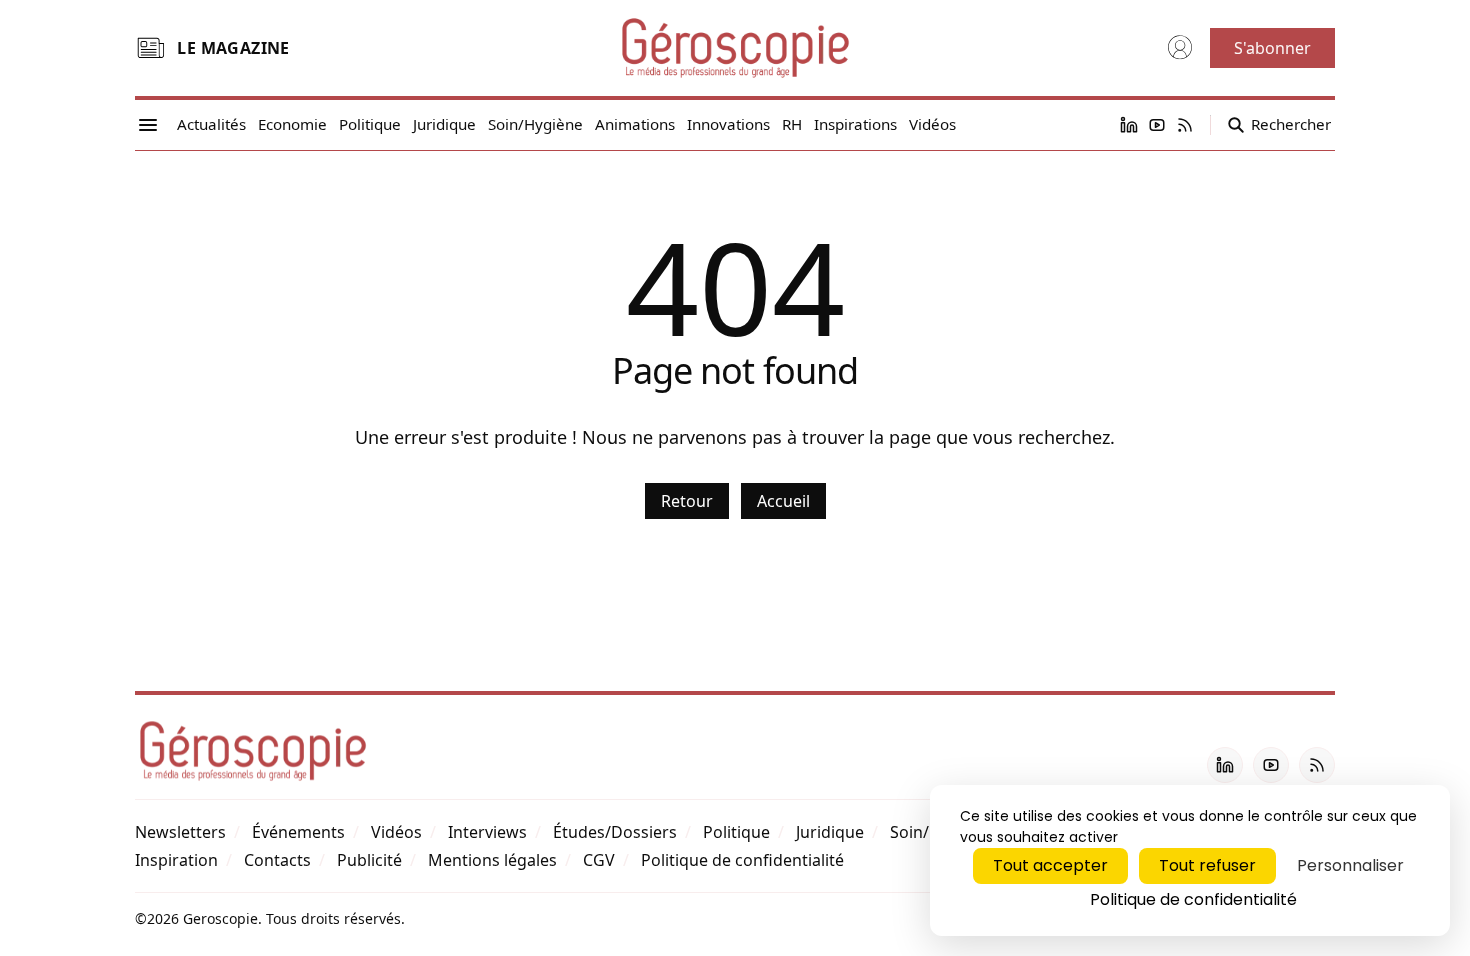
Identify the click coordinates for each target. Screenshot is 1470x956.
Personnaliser (1350, 865)
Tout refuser (1207, 865)
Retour (687, 501)
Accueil (783, 501)
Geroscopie (220, 918)
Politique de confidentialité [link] (1193, 899)
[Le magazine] (150, 48)
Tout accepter (1050, 865)
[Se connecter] (1180, 48)
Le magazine (233, 48)
